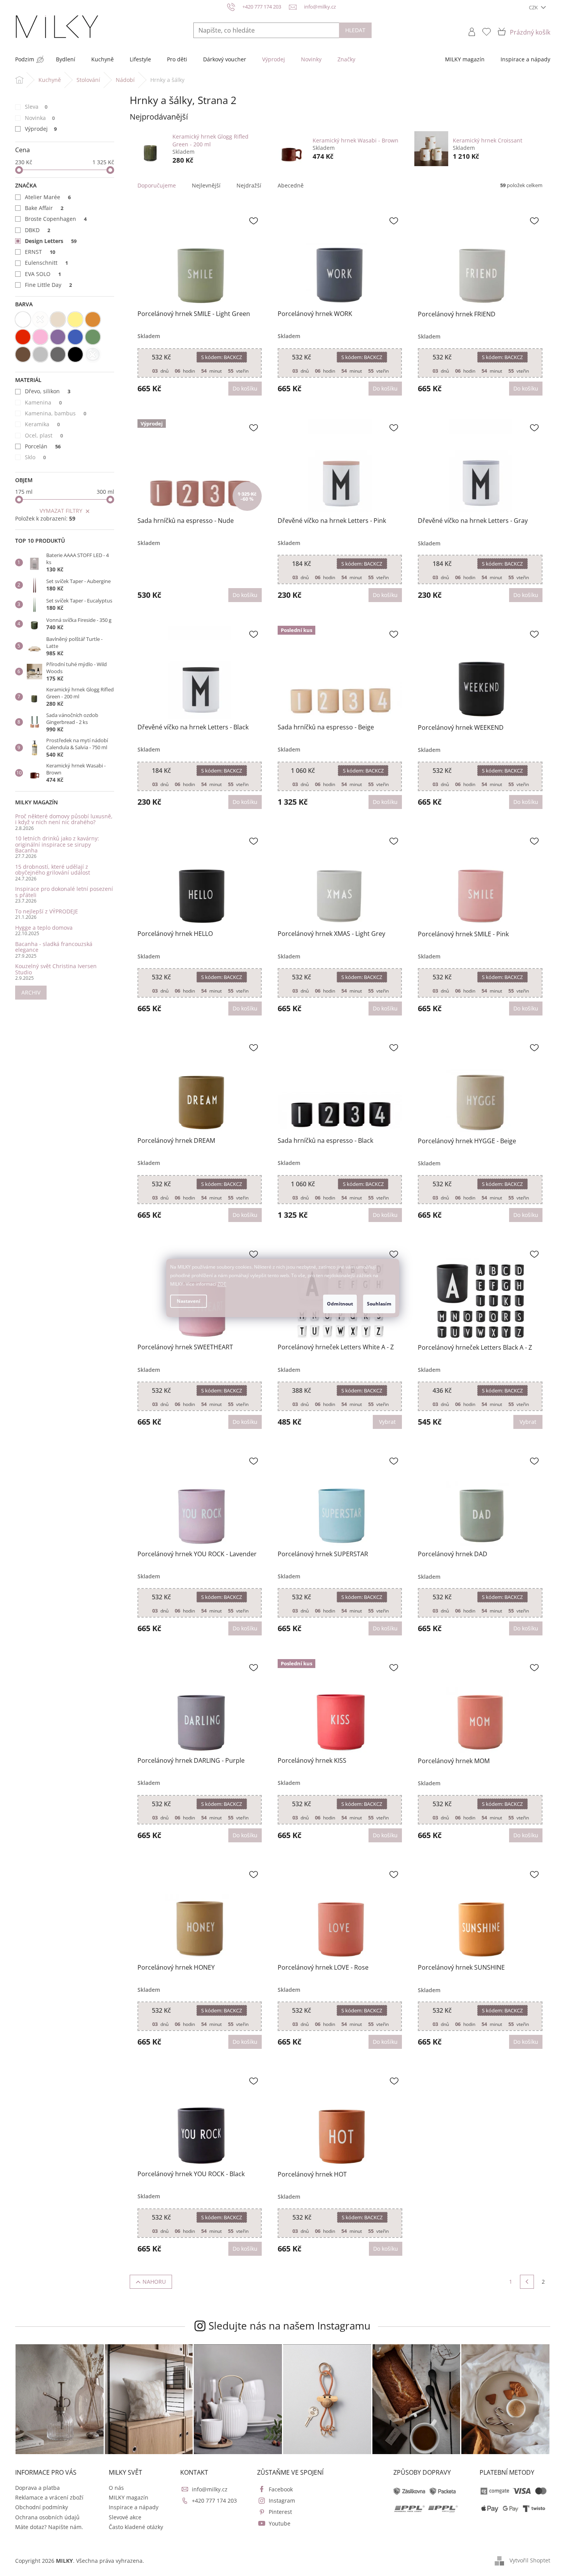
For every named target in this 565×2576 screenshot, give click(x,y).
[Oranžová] (93, 319)
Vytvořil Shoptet (530, 2560)
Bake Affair (44, 208)
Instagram (282, 2500)
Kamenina (43, 402)
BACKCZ (222, 357)
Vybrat (387, 1422)
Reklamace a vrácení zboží (49, 2497)
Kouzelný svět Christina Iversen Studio (56, 969)
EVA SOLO (43, 274)
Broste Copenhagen (56, 219)
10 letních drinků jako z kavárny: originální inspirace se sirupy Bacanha (57, 844)
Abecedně (291, 185)
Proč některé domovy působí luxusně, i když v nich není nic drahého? (64, 819)
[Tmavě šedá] (58, 354)
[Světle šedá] (40, 354)
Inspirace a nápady (134, 2507)
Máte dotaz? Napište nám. (49, 2527)
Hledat (355, 30)
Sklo (36, 457)
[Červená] (23, 337)
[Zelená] (93, 337)
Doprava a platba (37, 2488)
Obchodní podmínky (42, 2507)
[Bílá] (23, 319)
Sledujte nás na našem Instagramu (289, 2326)
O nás (116, 2488)
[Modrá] (75, 337)
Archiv (31, 992)
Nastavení (189, 1301)
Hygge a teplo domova (44, 928)
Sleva (36, 107)
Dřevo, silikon (48, 391)
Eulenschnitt (47, 263)
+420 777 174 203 (214, 2500)
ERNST (40, 252)
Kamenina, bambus (56, 413)
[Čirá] (93, 354)
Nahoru (154, 2282)
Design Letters (51, 241)
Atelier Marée (48, 197)
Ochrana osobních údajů (47, 2517)
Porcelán (43, 446)
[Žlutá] (75, 319)
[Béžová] (58, 319)
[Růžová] (40, 337)
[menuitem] (25, 59)
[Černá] (75, 354)
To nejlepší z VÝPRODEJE (47, 911)
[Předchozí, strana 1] (527, 2282)
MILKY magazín (129, 2497)
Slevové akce (125, 2517)
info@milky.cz (210, 2489)
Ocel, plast (44, 435)
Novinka (40, 118)
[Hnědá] (23, 354)
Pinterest (280, 2512)
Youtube (280, 2523)
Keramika (43, 424)
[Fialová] (58, 337)
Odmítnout (340, 1304)
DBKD (38, 230)
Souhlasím (379, 1304)
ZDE (222, 1284)
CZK (534, 7)
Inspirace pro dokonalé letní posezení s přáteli (64, 892)
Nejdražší (249, 185)
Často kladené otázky (136, 2527)
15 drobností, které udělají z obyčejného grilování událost (53, 870)
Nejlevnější (206, 185)
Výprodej (41, 129)
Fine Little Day (49, 285)
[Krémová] (40, 319)
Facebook (281, 2489)
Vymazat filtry (61, 511)
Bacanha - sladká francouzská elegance (54, 947)
